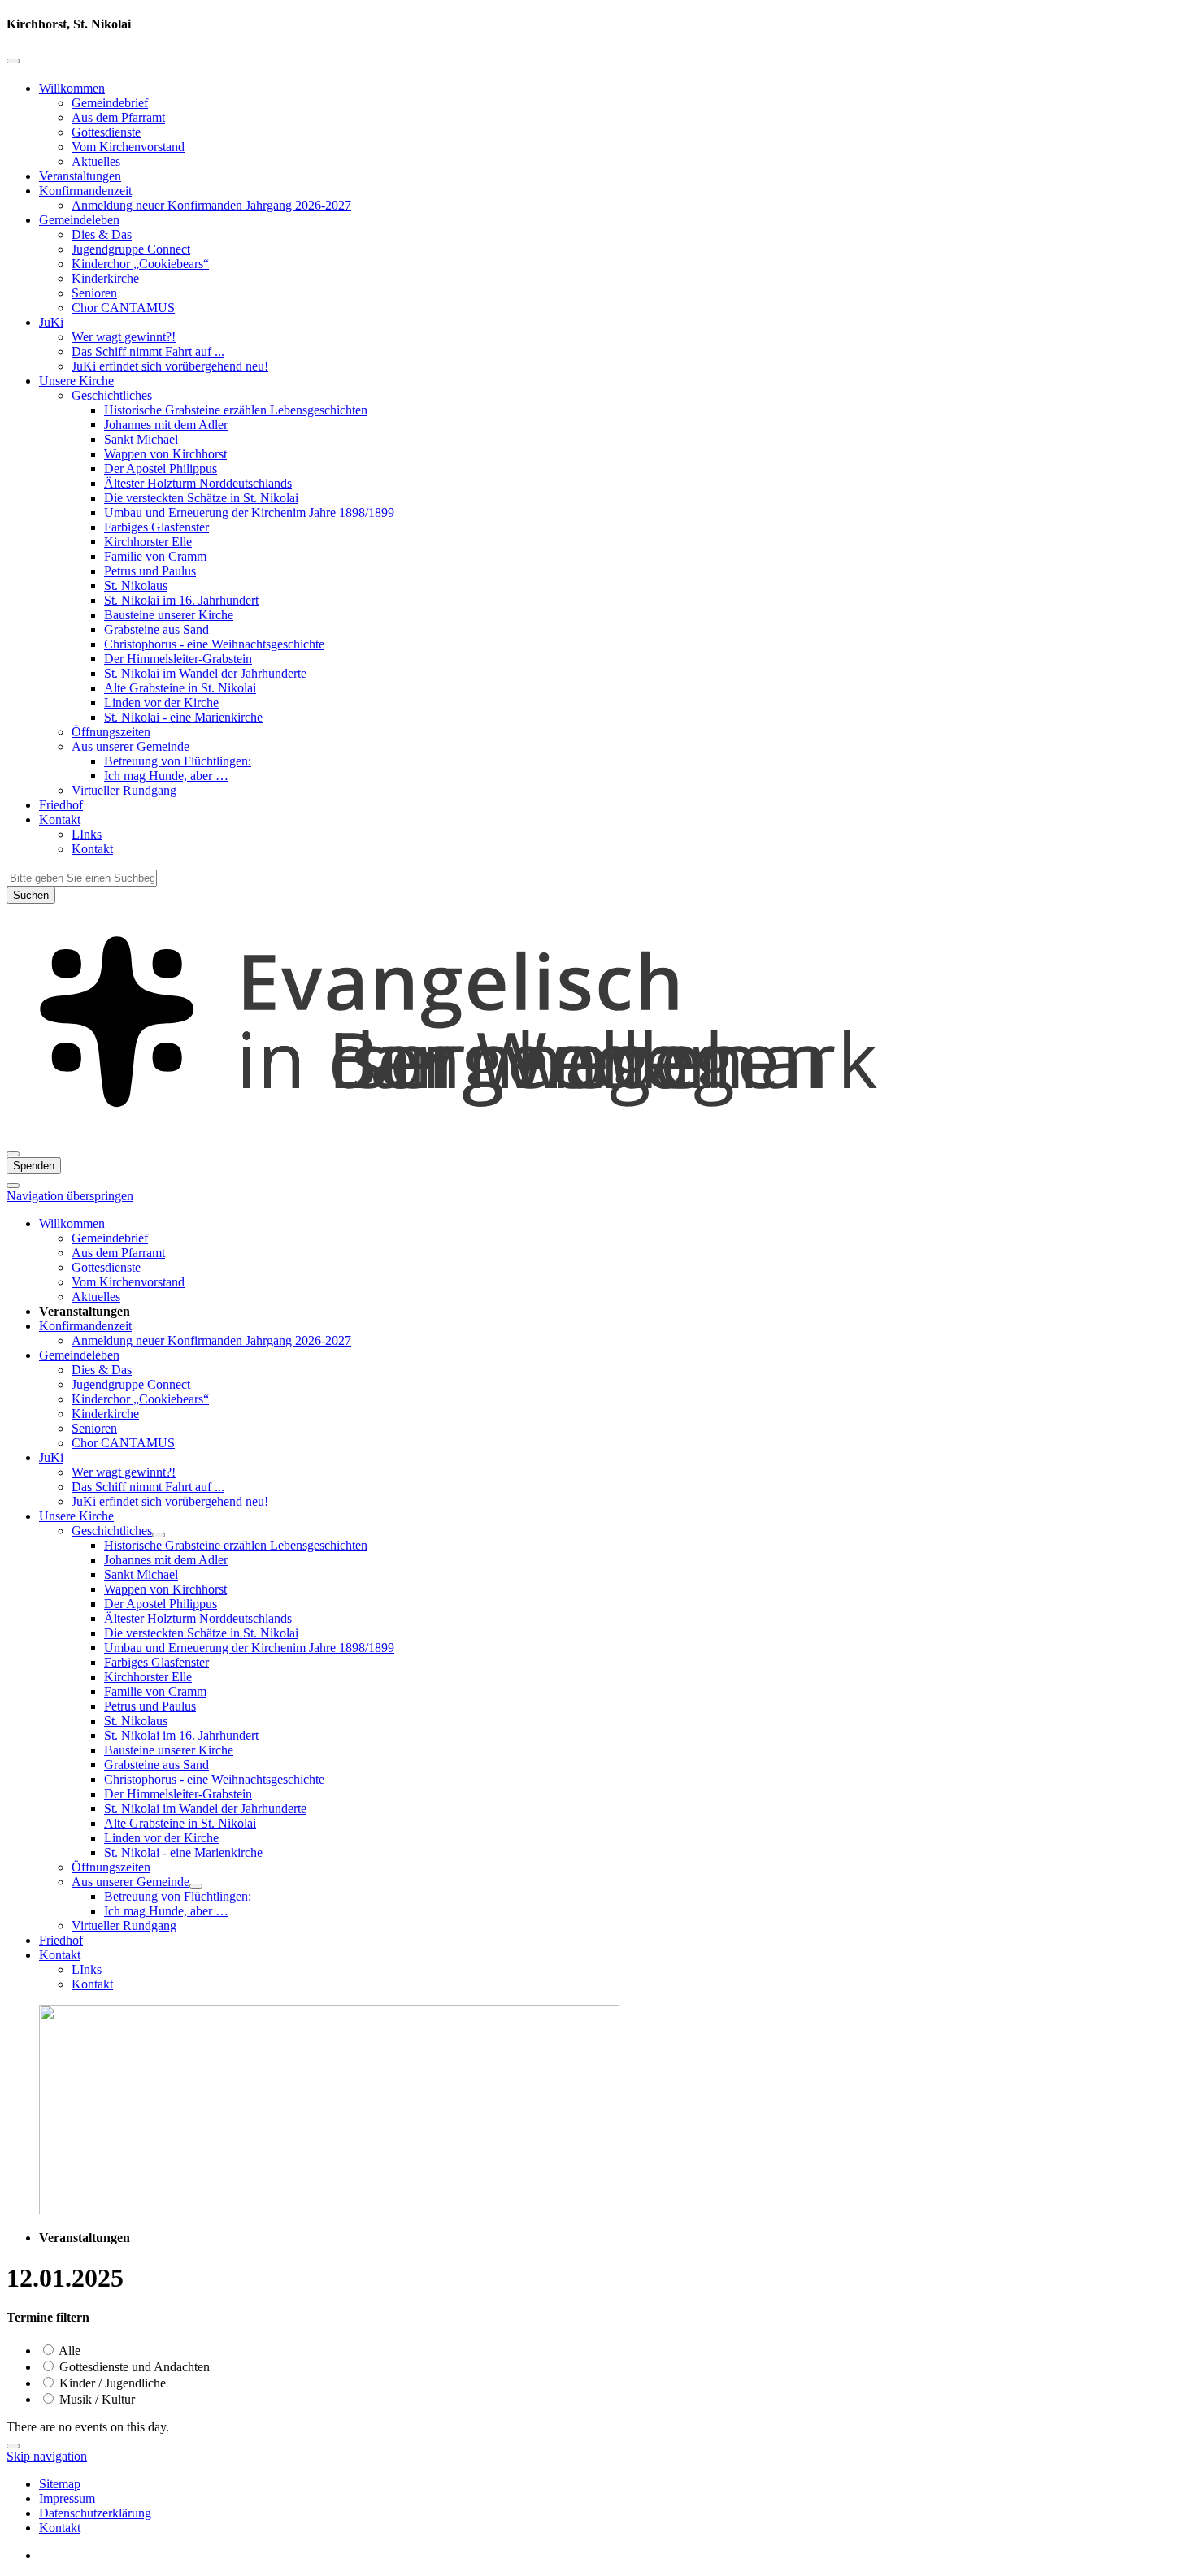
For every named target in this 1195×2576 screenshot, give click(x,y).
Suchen (31, 895)
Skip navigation (47, 2456)
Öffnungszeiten (111, 732)
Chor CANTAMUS (123, 308)
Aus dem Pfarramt (118, 117)
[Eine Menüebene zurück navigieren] (13, 61)
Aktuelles (96, 161)
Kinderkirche (105, 278)
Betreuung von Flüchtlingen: (178, 761)
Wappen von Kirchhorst (165, 454)
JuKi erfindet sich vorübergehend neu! (170, 366)
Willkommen (72, 88)
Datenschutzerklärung (95, 2513)
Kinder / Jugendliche (111, 2383)
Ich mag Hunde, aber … (166, 776)
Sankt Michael (141, 439)
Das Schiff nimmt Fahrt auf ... (148, 351)
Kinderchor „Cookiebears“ (140, 264)
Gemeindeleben (79, 220)
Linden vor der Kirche (161, 703)
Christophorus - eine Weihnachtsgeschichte (214, 644)
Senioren (94, 293)
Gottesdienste (106, 132)
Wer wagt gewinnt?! (124, 337)
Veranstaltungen (80, 176)
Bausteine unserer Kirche (169, 615)
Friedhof (61, 805)
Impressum (67, 2498)
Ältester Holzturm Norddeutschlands (198, 483)
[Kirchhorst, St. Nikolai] (597, 1135)
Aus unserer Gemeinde (130, 746)
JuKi (51, 322)
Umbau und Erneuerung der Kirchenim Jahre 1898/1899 (249, 512)
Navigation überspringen (70, 1196)
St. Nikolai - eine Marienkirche (183, 717)
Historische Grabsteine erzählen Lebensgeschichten (236, 410)
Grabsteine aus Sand (156, 629)
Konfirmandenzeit (85, 191)
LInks (87, 834)
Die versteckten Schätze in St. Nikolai (201, 498)
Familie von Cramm (155, 556)
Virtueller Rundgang (124, 790)
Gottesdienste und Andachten (133, 2367)
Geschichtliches (112, 395)
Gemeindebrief (110, 103)
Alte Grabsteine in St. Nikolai (180, 688)
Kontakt (60, 820)
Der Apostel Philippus (161, 468)
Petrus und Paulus (150, 571)
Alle (68, 2350)
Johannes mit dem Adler (166, 425)
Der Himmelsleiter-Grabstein (178, 659)
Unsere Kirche (76, 381)
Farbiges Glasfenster (156, 527)
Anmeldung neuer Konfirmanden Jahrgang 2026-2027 (211, 205)
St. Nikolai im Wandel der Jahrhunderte (205, 673)
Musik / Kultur (96, 2399)
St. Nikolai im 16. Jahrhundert (181, 600)
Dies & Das (102, 234)
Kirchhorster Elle (148, 542)
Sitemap (60, 2484)
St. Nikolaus (136, 585)
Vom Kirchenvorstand (128, 147)
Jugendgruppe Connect (131, 249)
